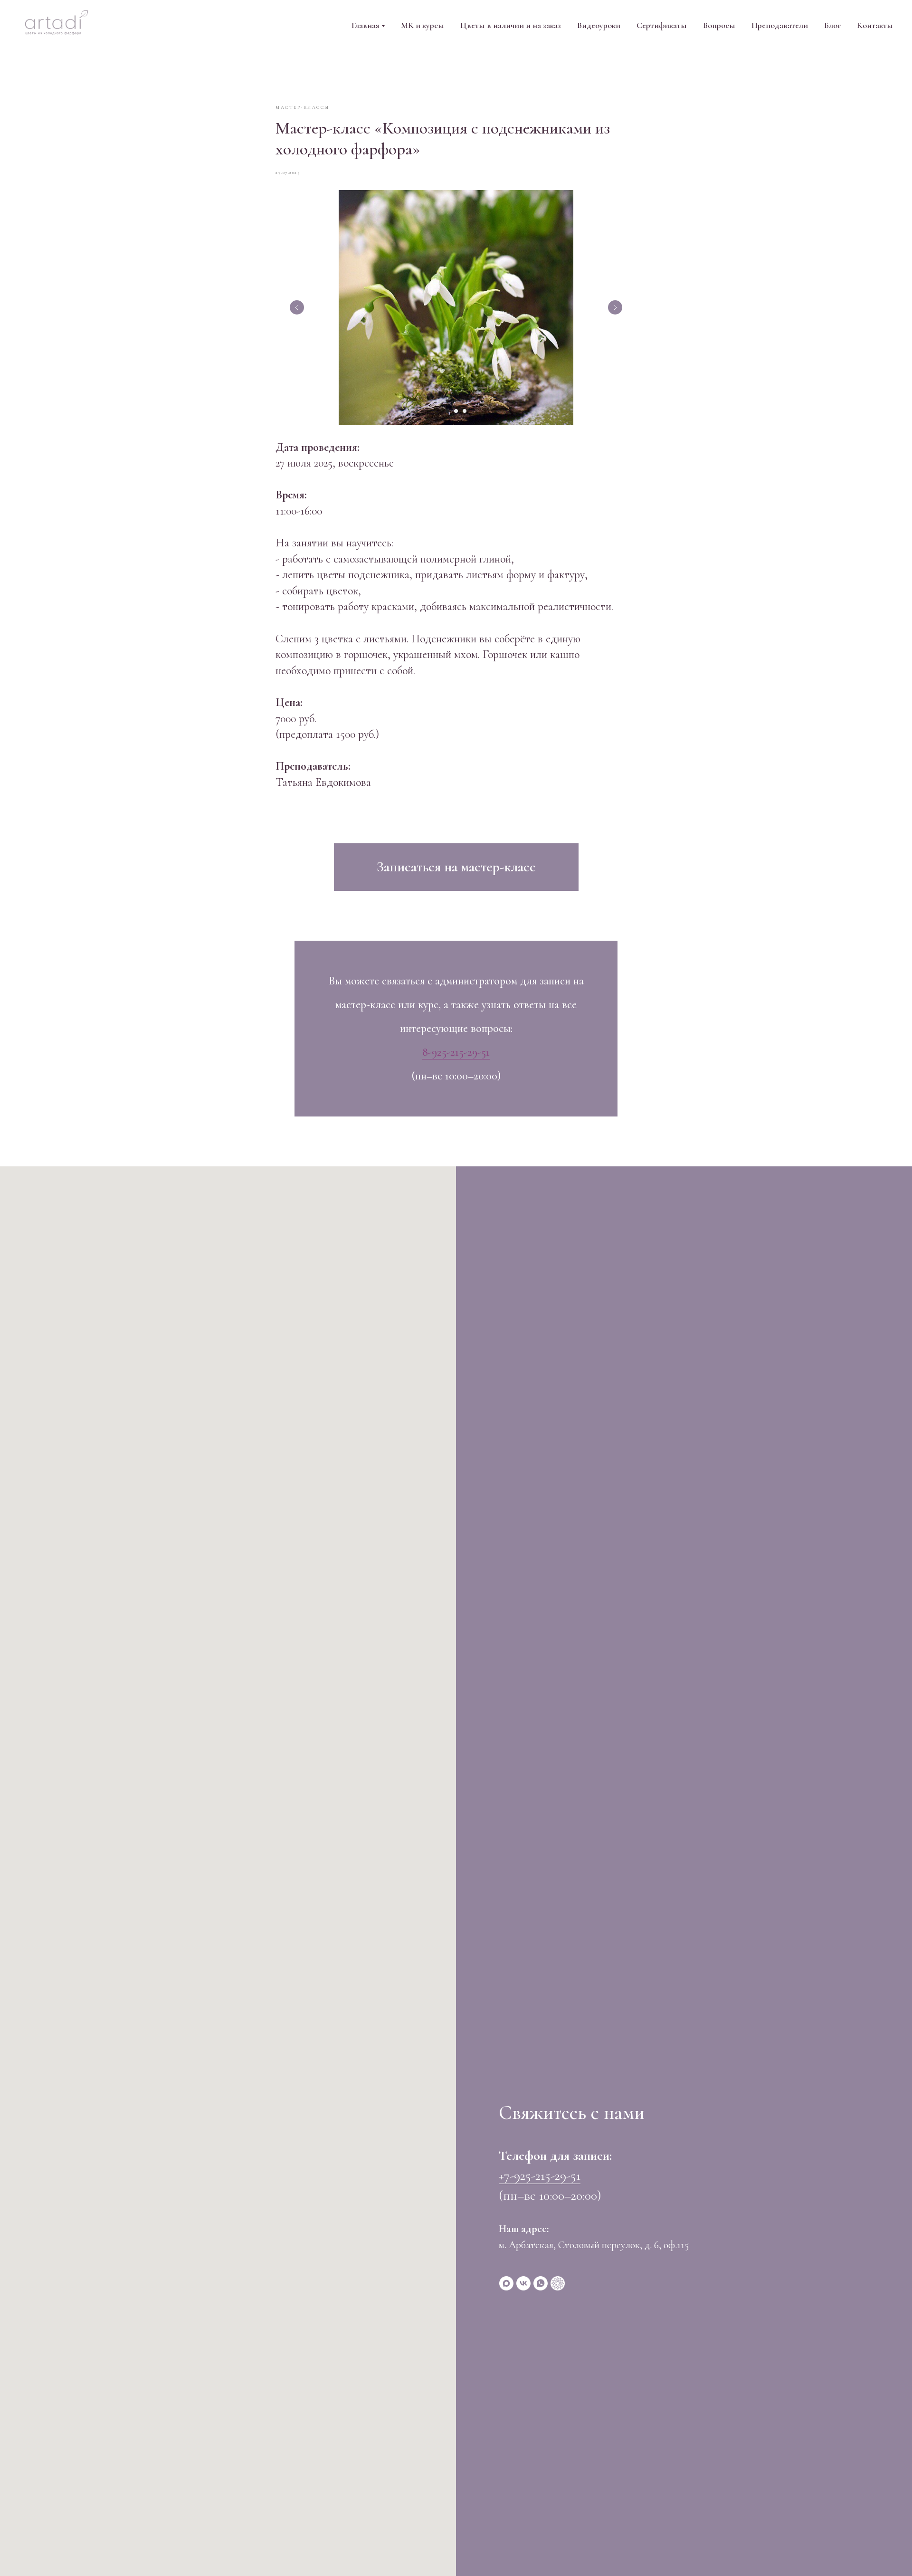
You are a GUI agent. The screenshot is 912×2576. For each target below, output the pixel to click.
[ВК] (523, 2283)
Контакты (875, 25)
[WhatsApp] (541, 2283)
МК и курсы (423, 25)
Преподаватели (780, 25)
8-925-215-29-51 (456, 1052)
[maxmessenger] (506, 2283)
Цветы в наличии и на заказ (511, 25)
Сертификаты (662, 25)
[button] (456, 867)
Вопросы (719, 25)
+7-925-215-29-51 (540, 2175)
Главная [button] (365, 25)
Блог (832, 25)
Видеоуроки (599, 25)
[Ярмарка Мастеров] (558, 2283)
